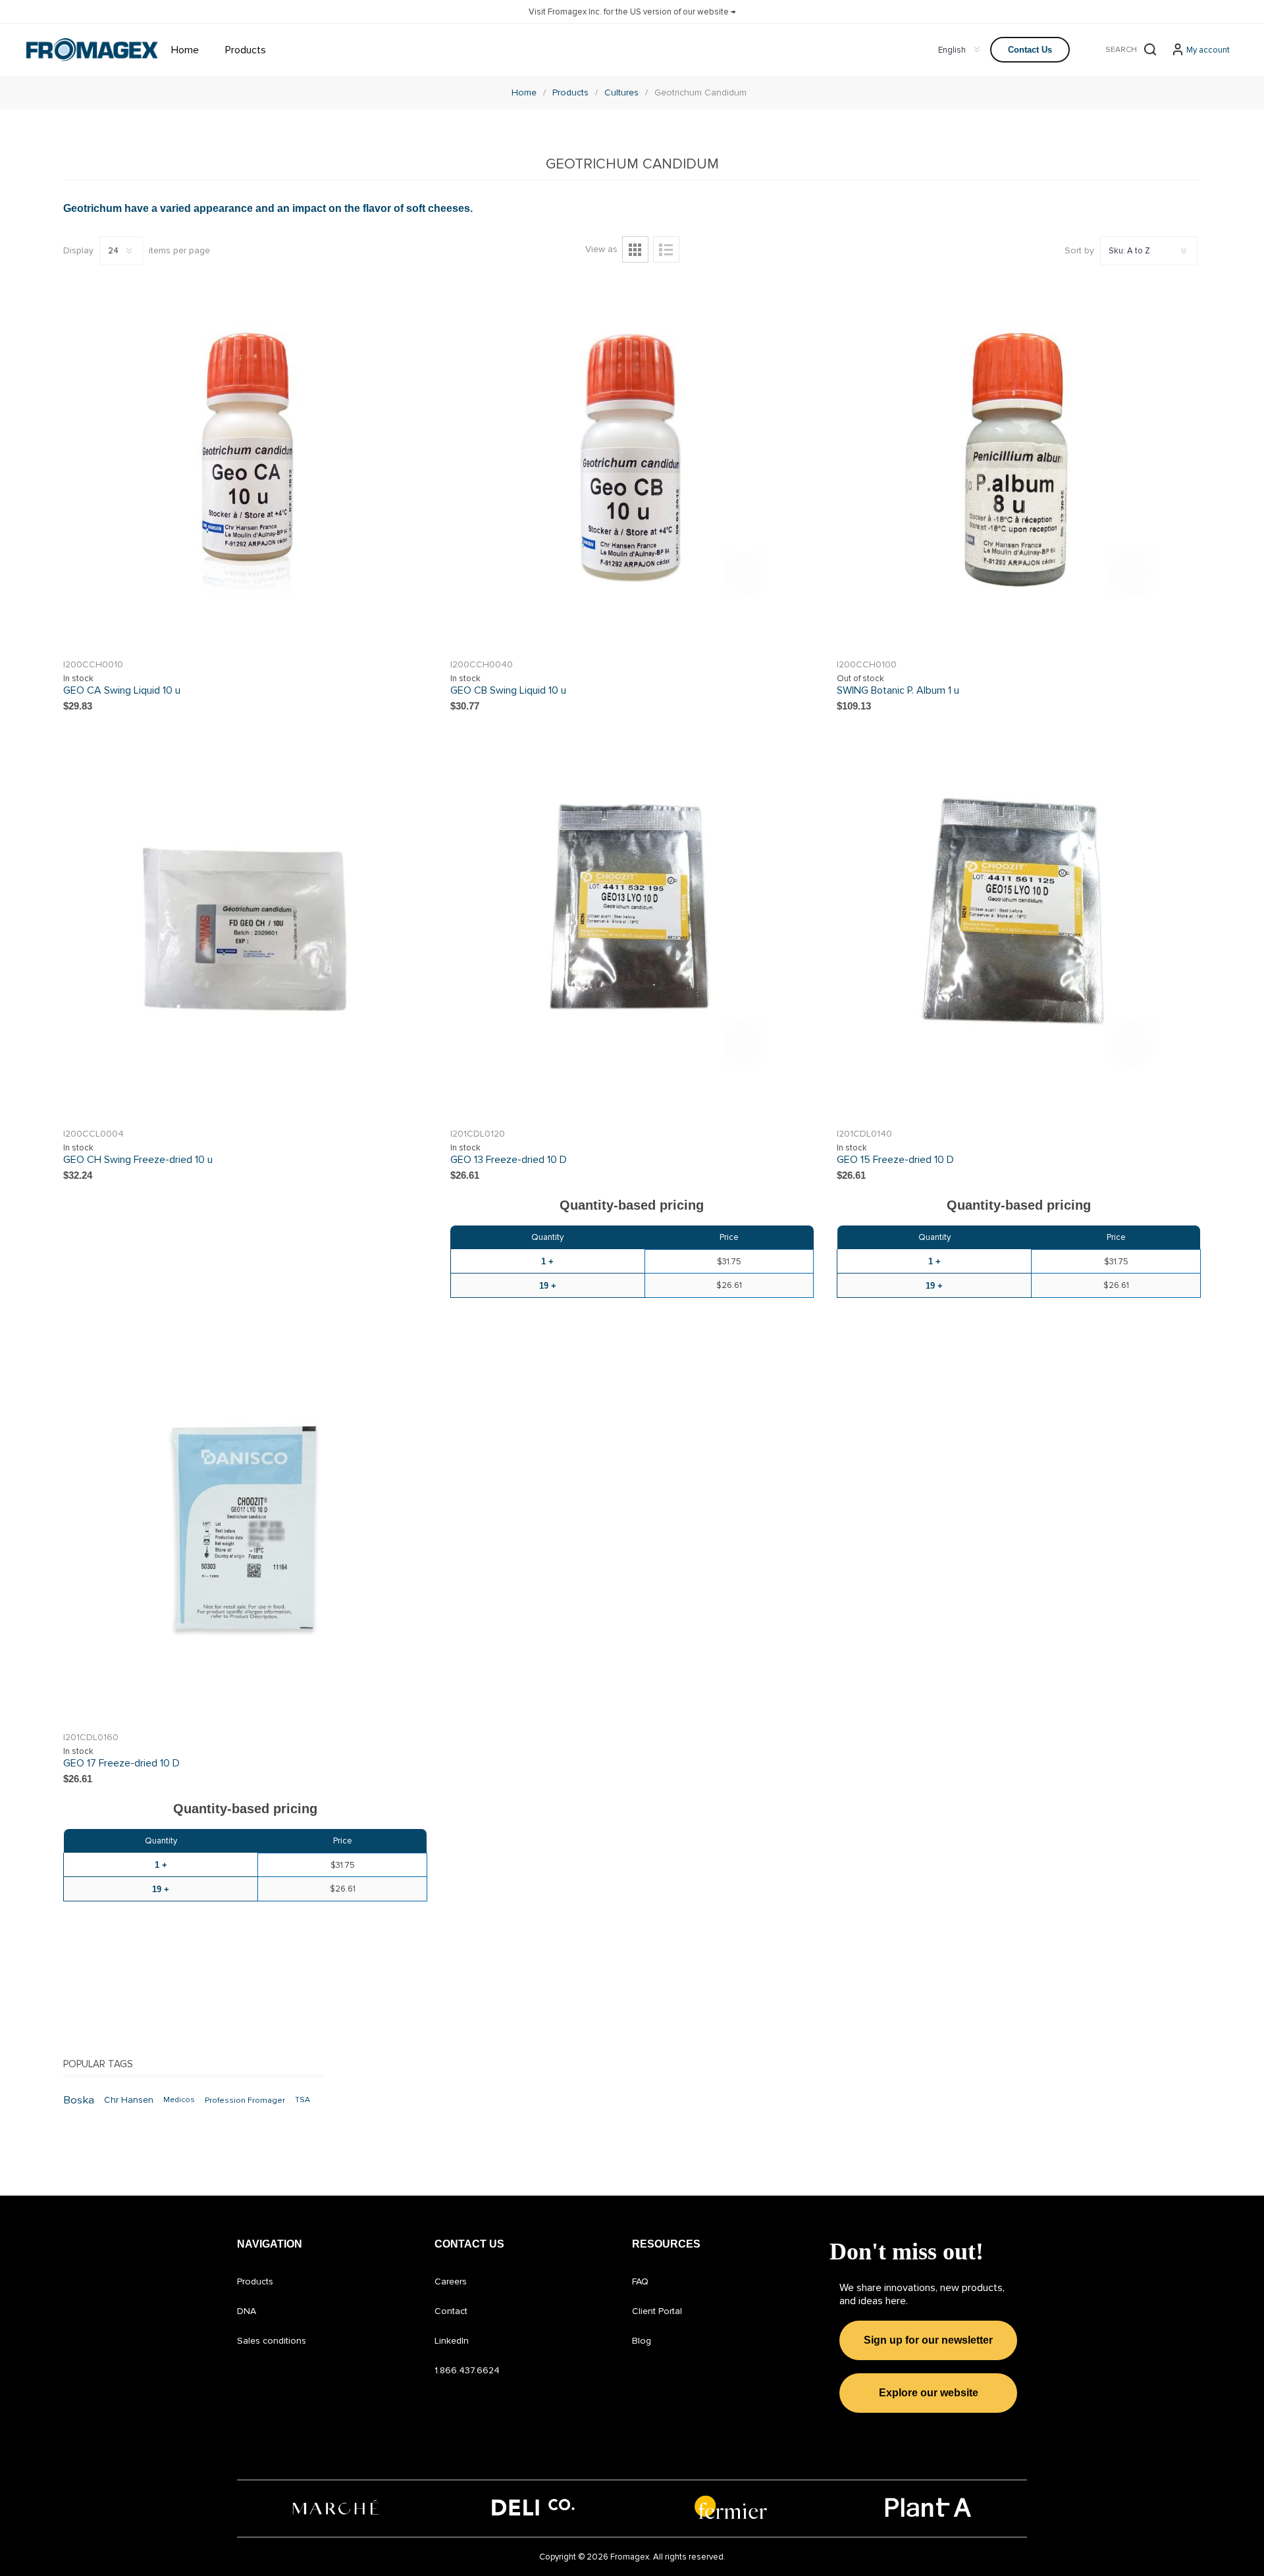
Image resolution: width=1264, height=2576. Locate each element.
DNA (247, 2311)
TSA (303, 2100)
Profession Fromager (245, 2100)
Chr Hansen (129, 2100)
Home (524, 92)
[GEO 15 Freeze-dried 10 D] (1019, 930)
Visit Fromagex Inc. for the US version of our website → (632, 12)
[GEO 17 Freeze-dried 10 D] (245, 1533)
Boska (79, 2100)
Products (255, 2281)
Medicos (179, 2100)
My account (1208, 50)
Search (1150, 49)
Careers (451, 2281)
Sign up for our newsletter (928, 2340)
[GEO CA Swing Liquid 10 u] (245, 460)
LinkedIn (452, 2341)
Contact (451, 2311)
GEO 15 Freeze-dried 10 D (895, 1160)
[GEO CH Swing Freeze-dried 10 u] (245, 930)
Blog (642, 2341)
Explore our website (929, 2393)
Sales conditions (272, 2341)
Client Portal (657, 2311)
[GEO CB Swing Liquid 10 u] (632, 460)
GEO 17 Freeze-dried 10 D (121, 1763)
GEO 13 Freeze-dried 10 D (509, 1160)
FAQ (640, 2281)
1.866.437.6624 (467, 2370)
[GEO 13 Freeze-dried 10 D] (632, 930)
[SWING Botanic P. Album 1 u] (1019, 460)
